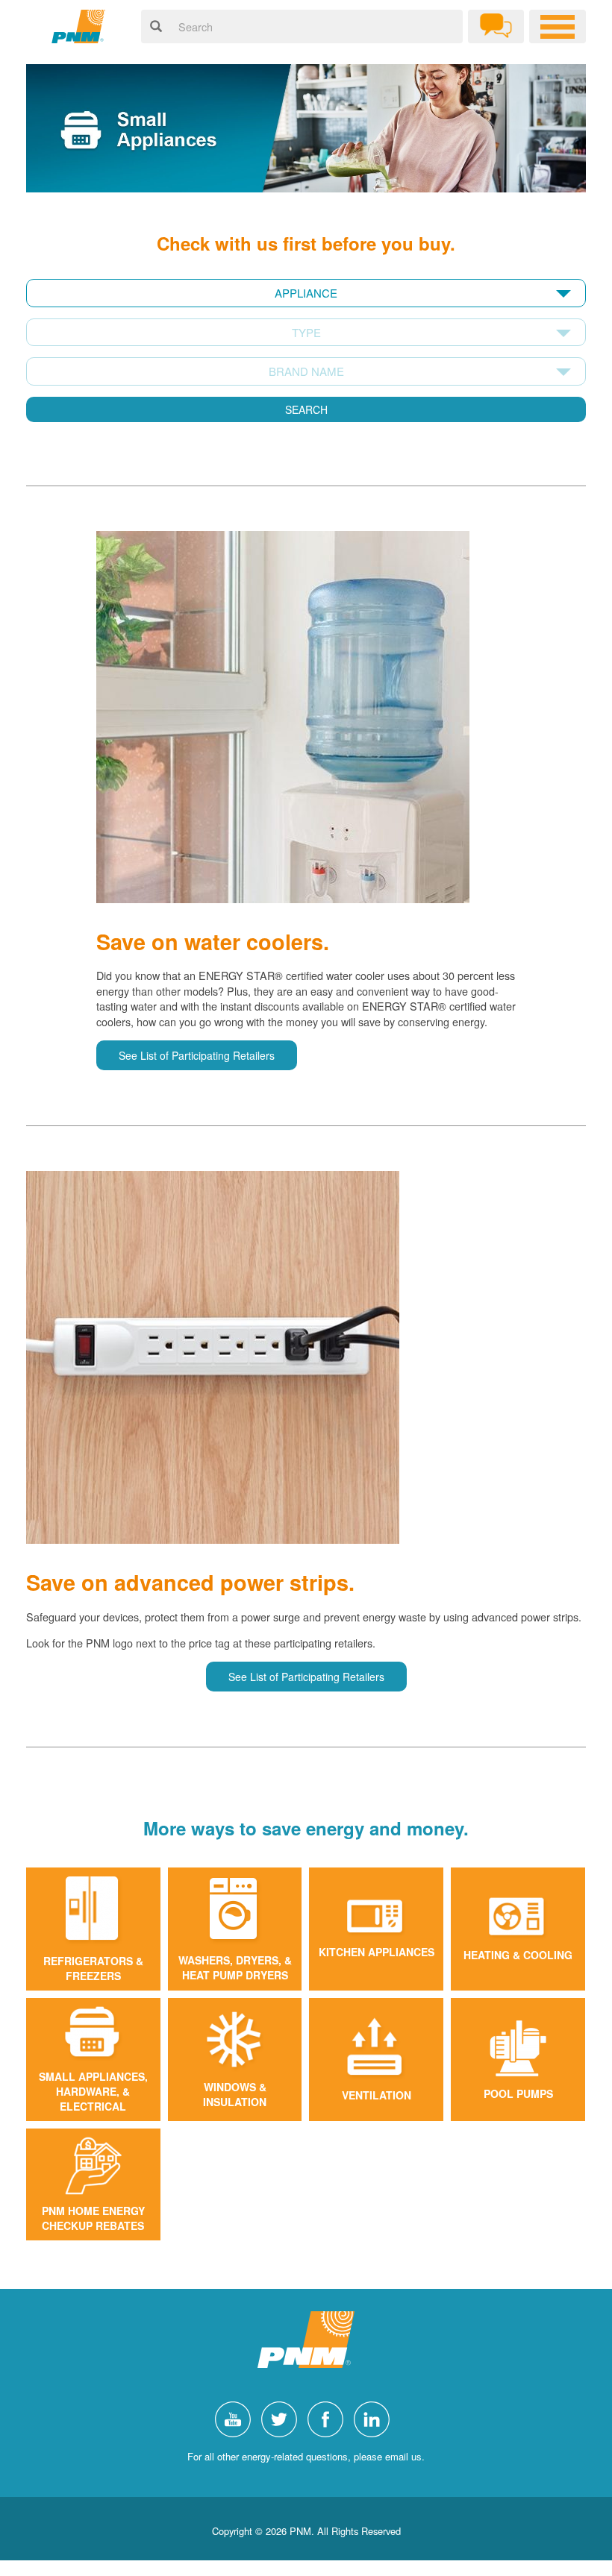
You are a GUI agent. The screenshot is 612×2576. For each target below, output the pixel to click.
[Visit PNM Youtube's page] (237, 2418)
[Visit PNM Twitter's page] (283, 2418)
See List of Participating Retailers (197, 1055)
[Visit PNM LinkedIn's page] (375, 2418)
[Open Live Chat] (496, 26)
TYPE (306, 332)
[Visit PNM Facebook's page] (329, 2418)
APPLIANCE (306, 293)
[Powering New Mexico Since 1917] (78, 26)
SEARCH (306, 409)
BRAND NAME (306, 371)
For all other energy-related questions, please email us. (306, 2456)
